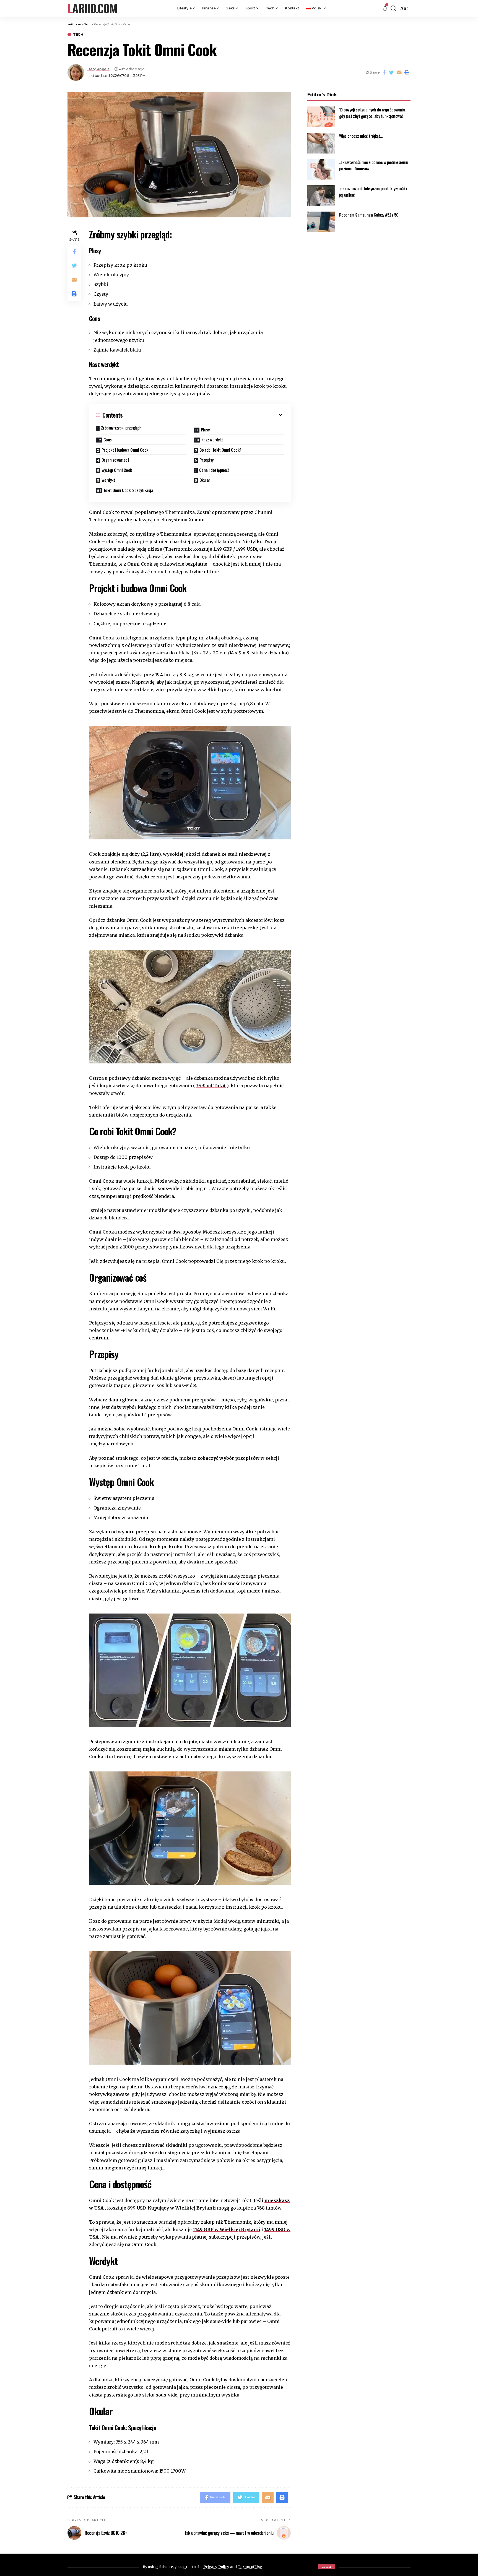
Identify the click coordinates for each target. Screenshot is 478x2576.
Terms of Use (250, 2567)
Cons (108, 439)
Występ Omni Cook (117, 470)
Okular (205, 480)
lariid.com (92, 8)
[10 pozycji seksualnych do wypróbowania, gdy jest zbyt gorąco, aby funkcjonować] (321, 117)
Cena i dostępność (214, 470)
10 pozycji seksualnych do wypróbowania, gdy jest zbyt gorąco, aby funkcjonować (373, 113)
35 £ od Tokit (211, 1086)
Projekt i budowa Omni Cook (125, 450)
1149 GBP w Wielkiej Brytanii (227, 2229)
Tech (78, 34)
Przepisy (206, 460)
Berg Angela (98, 69)
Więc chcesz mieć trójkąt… (361, 136)
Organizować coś (115, 460)
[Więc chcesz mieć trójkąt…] (321, 143)
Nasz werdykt (212, 439)
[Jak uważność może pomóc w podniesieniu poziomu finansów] (321, 169)
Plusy (205, 430)
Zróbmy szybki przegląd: (121, 428)
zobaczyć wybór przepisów (228, 1458)
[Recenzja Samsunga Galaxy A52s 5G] (321, 222)
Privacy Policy (216, 2567)
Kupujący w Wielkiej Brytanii (182, 2208)
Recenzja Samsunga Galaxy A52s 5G (369, 215)
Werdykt (108, 480)
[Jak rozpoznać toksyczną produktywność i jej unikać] (321, 196)
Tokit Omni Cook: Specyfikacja (128, 490)
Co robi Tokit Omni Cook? (220, 450)
